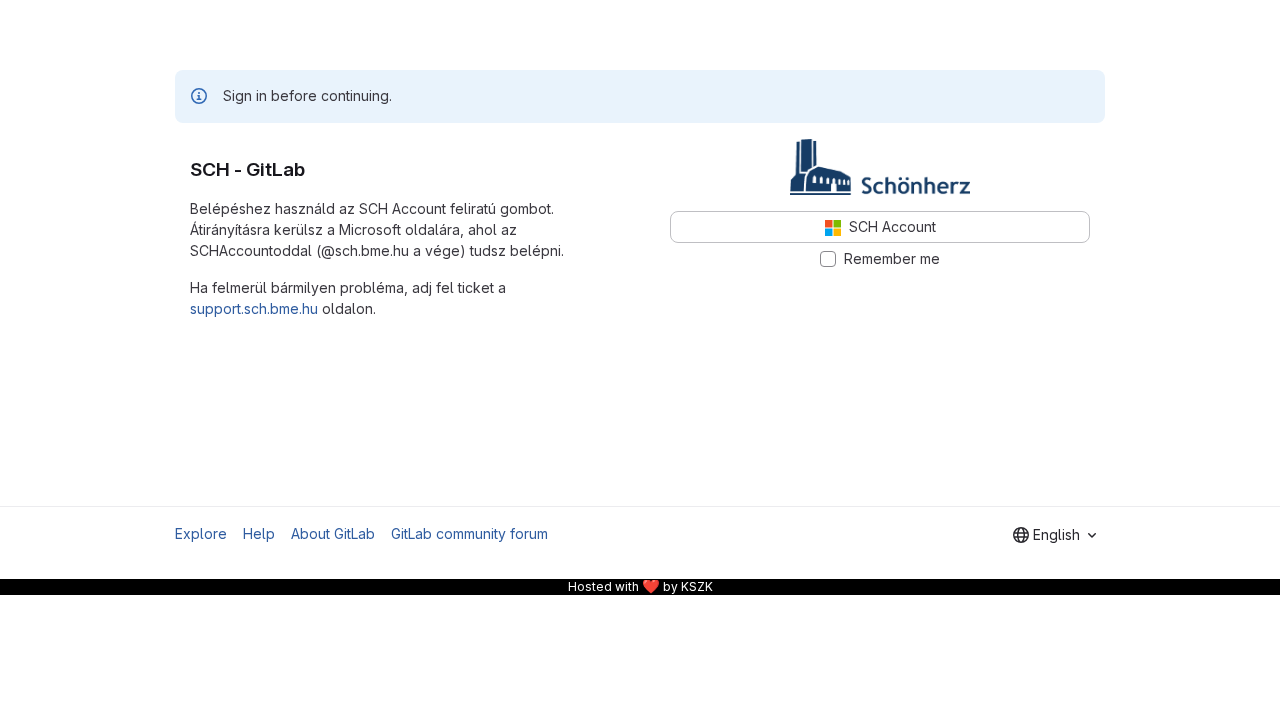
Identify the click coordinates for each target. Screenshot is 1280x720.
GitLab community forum (469, 533)
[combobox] (1054, 535)
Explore (201, 533)
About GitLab (333, 533)
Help (259, 533)
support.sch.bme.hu (254, 308)
